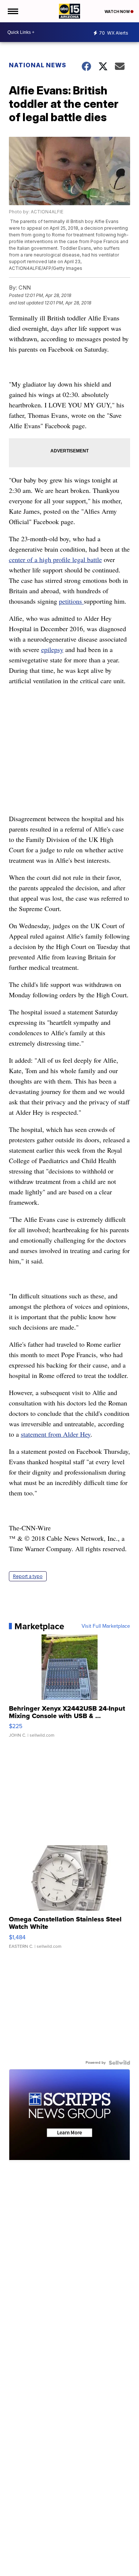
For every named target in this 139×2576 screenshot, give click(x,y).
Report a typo (28, 1576)
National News (38, 65)
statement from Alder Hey (56, 1434)
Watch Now (118, 12)
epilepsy (52, 649)
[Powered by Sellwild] (119, 2063)
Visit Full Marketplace (106, 1626)
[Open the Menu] (12, 11)
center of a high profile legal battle (55, 559)
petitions (71, 601)
